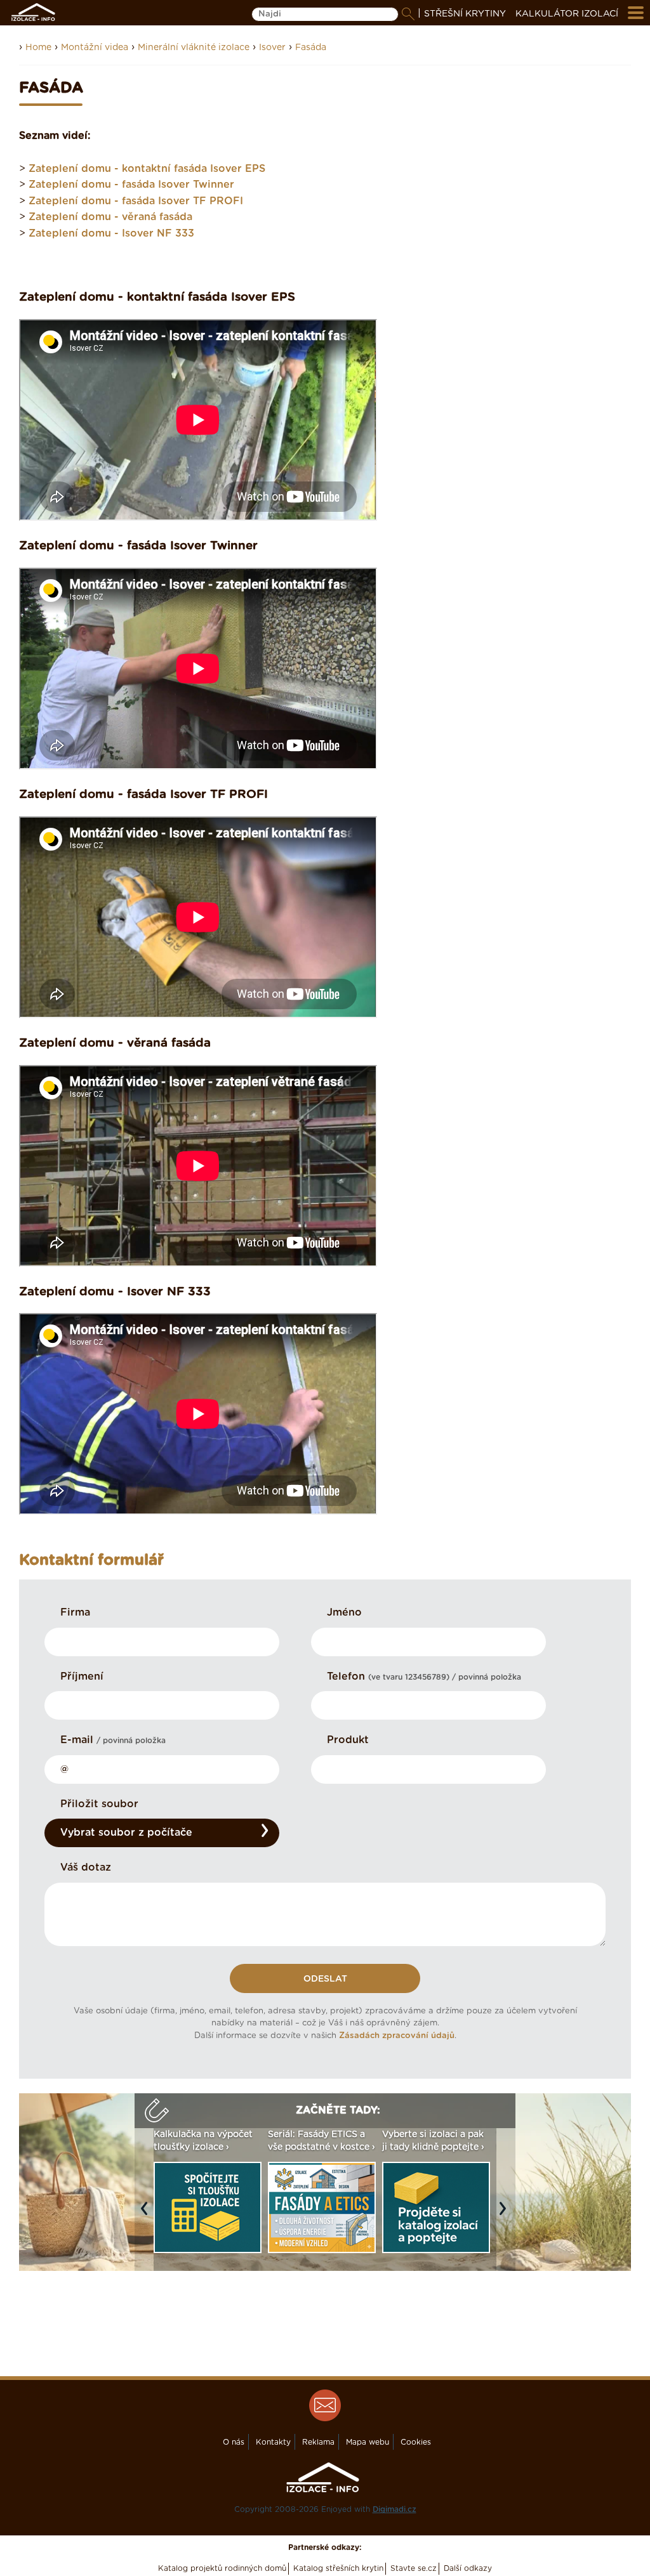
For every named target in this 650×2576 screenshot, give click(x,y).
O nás (234, 2442)
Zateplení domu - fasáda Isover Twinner (131, 185)
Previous (147, 2215)
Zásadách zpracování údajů (397, 2036)
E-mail (113, 1740)
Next (506, 2215)
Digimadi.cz (395, 2509)
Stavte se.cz (414, 2568)
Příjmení (82, 1677)
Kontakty (273, 2442)
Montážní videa (95, 48)
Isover (272, 48)
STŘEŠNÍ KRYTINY (465, 14)
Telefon (424, 1677)
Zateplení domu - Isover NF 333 (111, 233)
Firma (75, 1612)
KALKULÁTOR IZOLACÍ (567, 14)
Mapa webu (368, 2442)
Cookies (416, 2442)
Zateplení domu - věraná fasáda (110, 217)
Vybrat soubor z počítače (126, 1833)
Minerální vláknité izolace (194, 48)
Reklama (318, 2442)
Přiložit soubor (99, 1804)
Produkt (348, 1740)
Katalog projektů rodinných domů (222, 2568)
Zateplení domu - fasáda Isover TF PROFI (136, 201)
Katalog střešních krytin (338, 2568)
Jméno (344, 1612)
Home (38, 48)
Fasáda (311, 48)
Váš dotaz (86, 1867)
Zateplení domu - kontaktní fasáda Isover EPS (147, 169)
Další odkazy (468, 2568)
